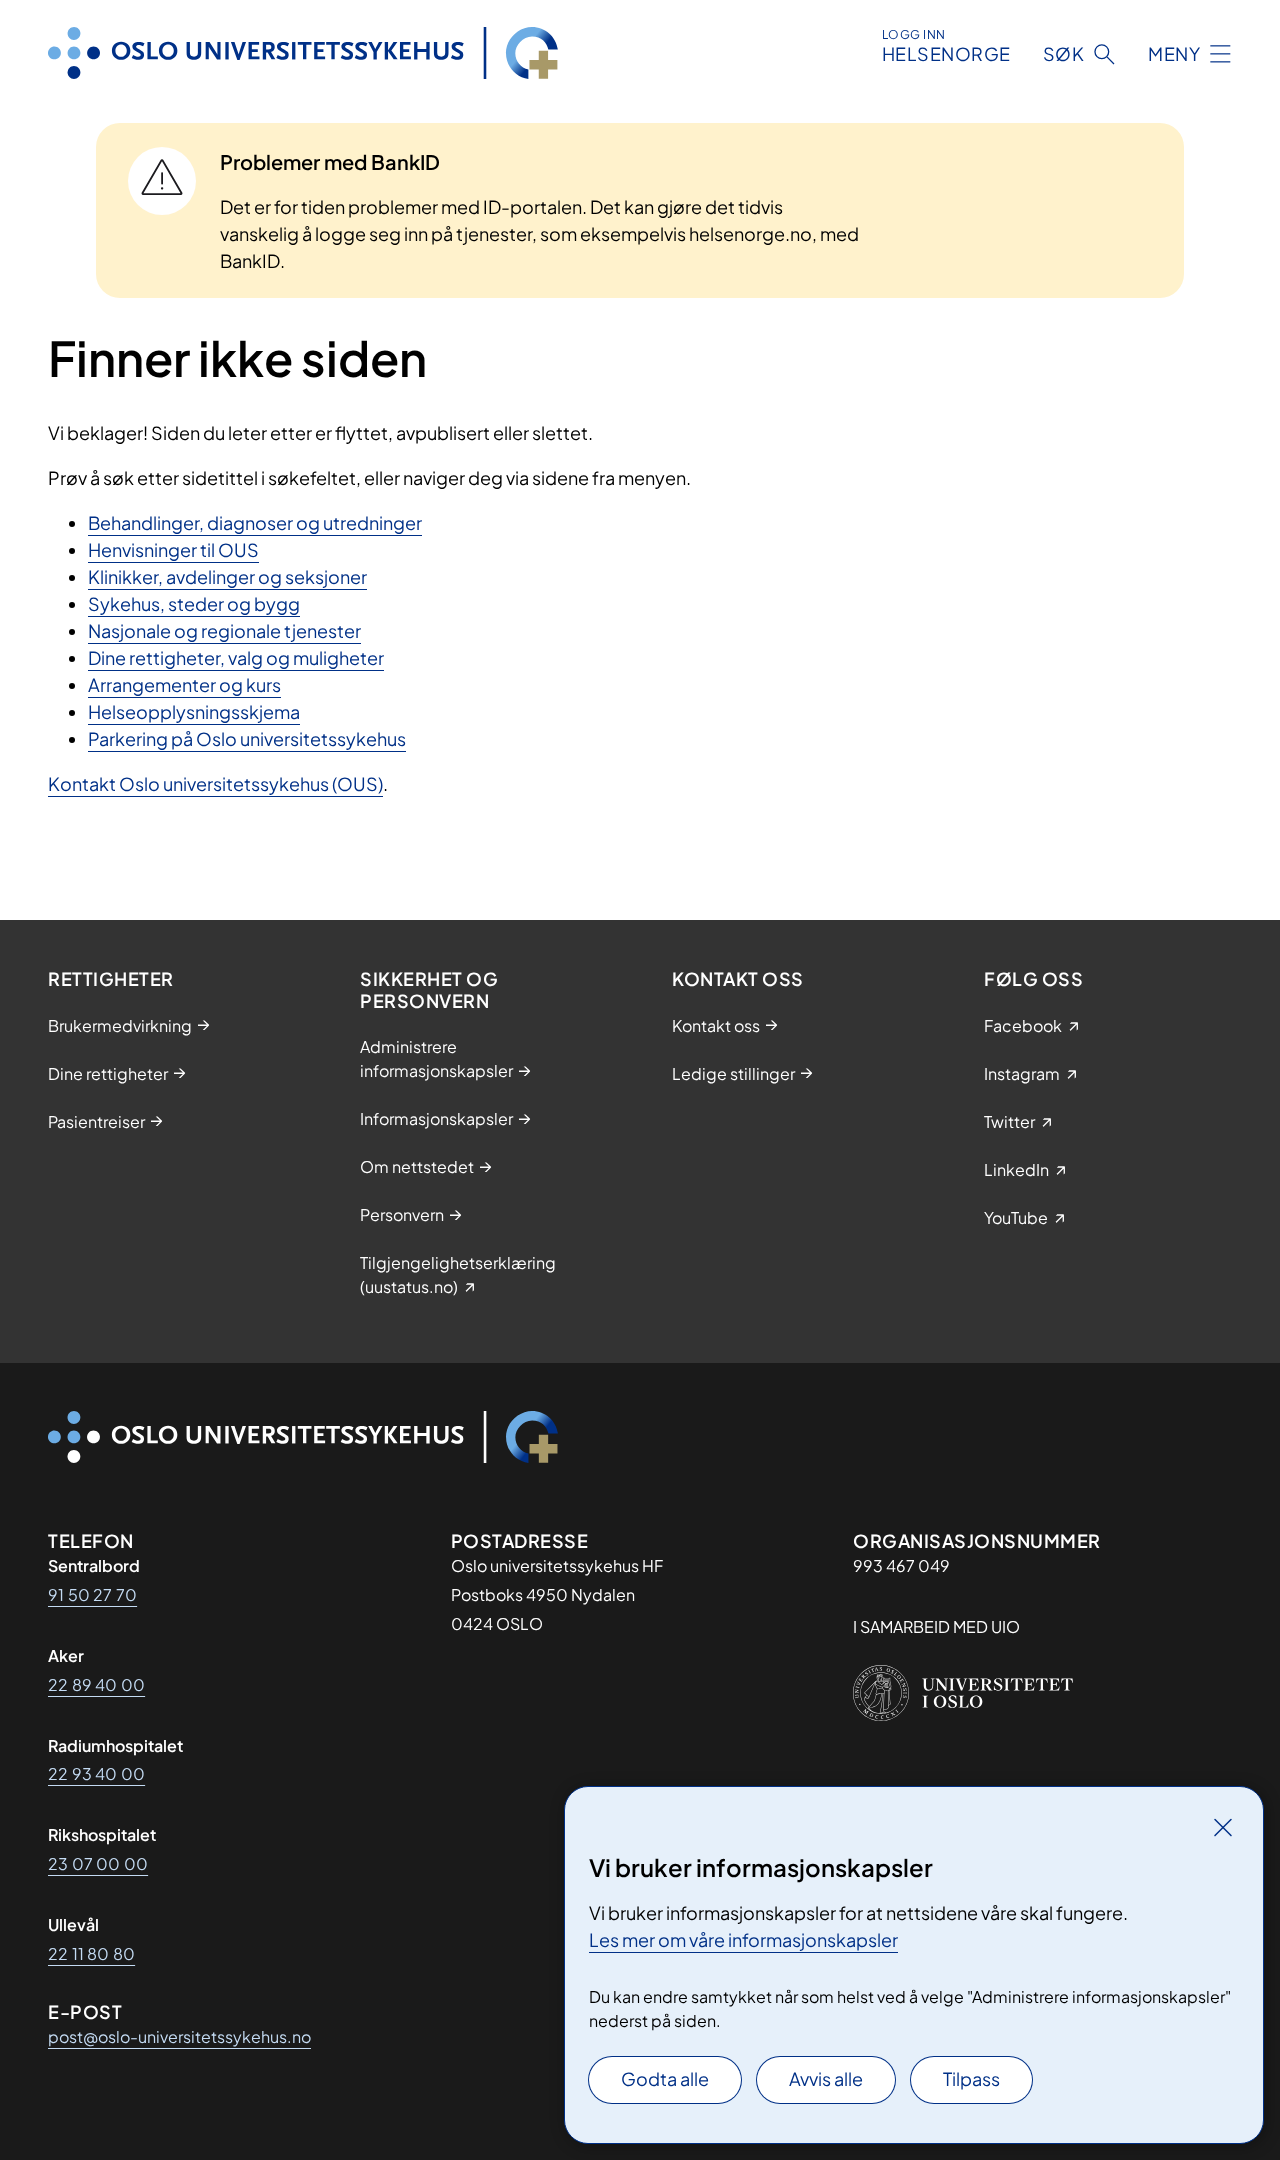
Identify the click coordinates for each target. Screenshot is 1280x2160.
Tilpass (971, 2078)
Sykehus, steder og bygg (194, 603)
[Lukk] (1223, 1827)
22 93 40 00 (96, 1773)
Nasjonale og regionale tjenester (224, 630)
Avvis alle (826, 2078)
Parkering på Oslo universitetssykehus (247, 738)
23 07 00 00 (98, 1863)
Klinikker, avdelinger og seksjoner (227, 576)
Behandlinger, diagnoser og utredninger (255, 522)
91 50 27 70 (92, 1594)
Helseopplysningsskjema (194, 711)
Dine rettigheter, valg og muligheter (236, 657)
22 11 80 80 (91, 1953)
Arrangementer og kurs (184, 684)
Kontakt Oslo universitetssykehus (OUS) (215, 783)
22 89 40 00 (96, 1684)
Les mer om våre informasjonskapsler (743, 1939)
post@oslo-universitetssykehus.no (179, 2036)
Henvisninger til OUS (173, 549)
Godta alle (665, 2078)
